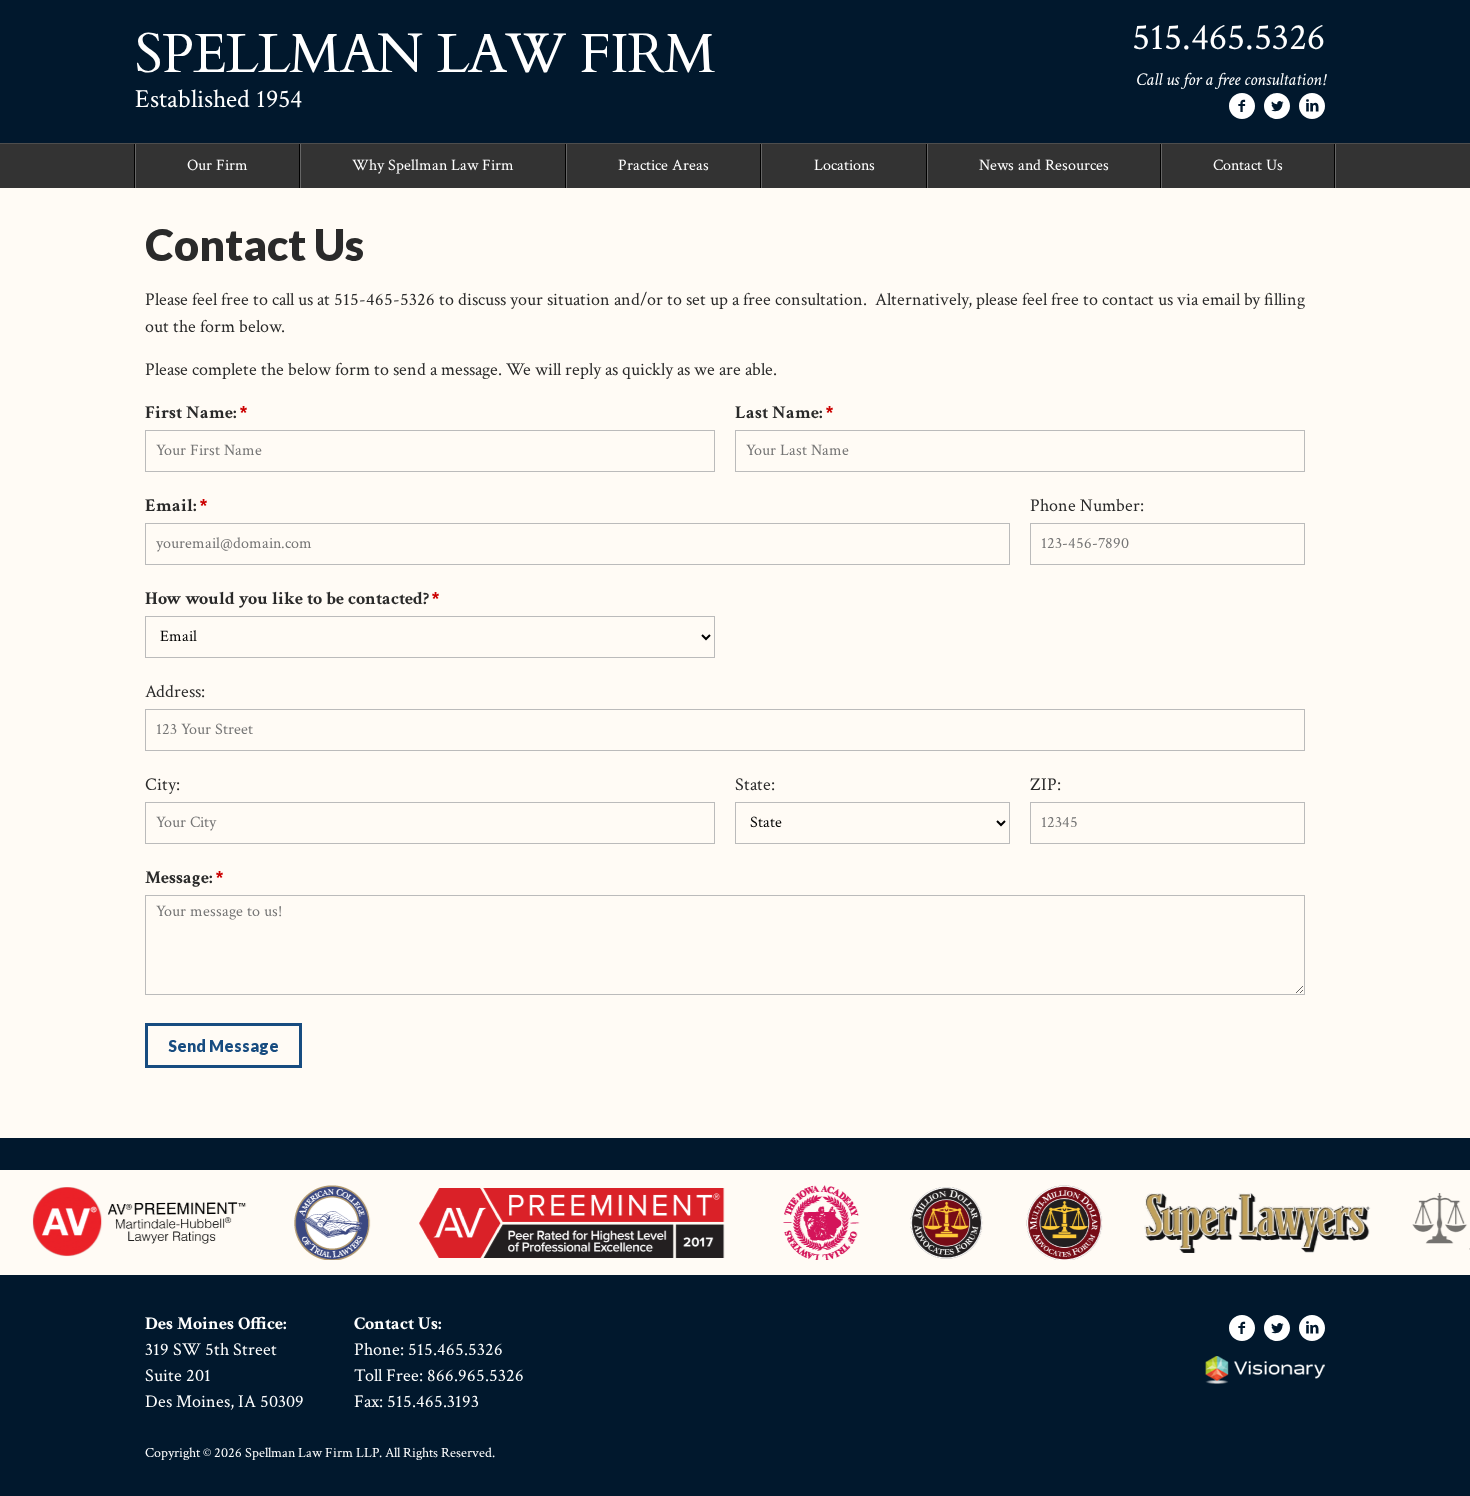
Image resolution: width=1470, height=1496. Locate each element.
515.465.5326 (1228, 37)
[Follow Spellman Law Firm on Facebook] (1242, 106)
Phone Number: (1087, 505)
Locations (844, 165)
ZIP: (1045, 784)
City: (162, 784)
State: (755, 784)
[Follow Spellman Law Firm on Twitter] (1277, 106)
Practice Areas (663, 165)
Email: (171, 505)
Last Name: (779, 412)
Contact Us (1248, 165)
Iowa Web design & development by (1265, 1370)
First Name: (191, 412)
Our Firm (217, 165)
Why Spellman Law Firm (433, 165)
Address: (175, 691)
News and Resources (1044, 165)
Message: (179, 877)
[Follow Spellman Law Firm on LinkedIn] (1312, 106)
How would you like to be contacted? (287, 598)
